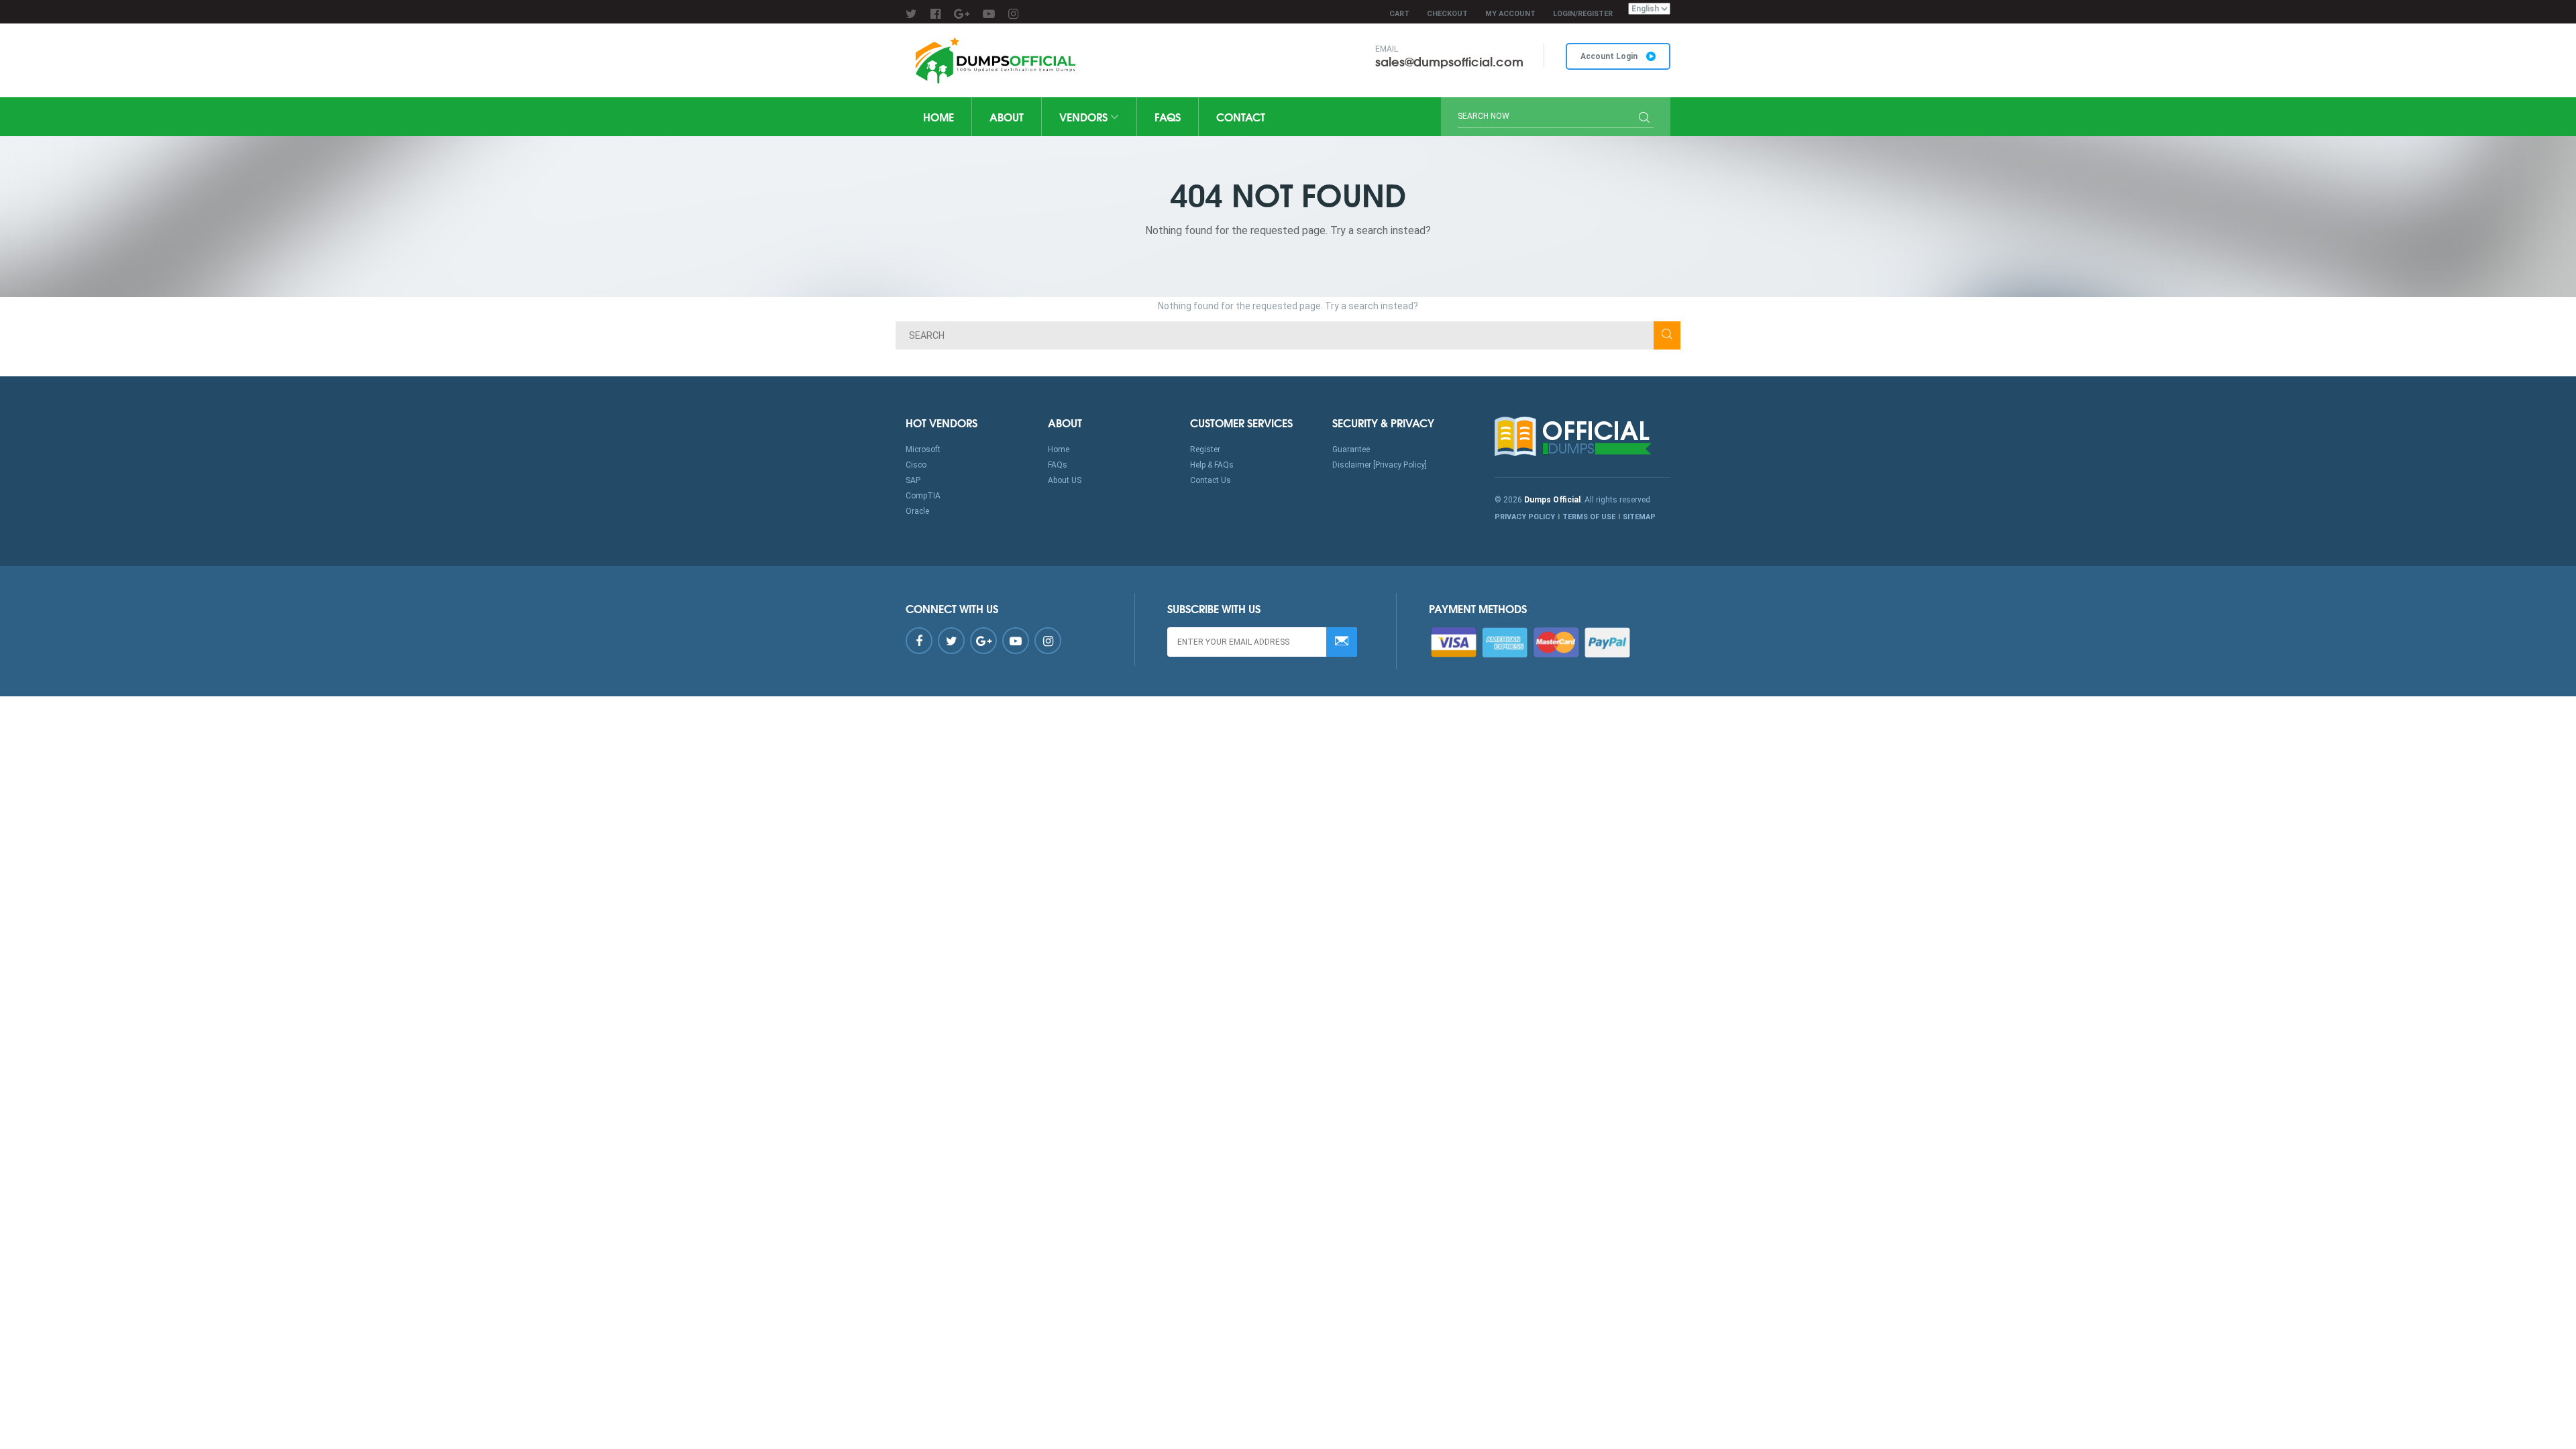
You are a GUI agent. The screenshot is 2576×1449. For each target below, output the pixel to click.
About (1007, 116)
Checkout (1447, 14)
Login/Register (1583, 14)
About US (1065, 480)
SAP (913, 480)
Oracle (917, 511)
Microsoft (923, 449)
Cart (1399, 14)
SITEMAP (1639, 517)
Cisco (916, 465)
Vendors (1085, 116)
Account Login (1610, 56)
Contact (1241, 116)
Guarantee (1351, 449)
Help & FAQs (1212, 465)
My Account (1510, 14)
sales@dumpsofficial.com (1449, 61)
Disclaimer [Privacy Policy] (1380, 465)
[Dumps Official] (994, 60)
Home (938, 116)
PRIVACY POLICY (1525, 517)
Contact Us (1211, 480)
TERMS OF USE (1589, 517)
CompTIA (923, 496)
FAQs (1168, 116)
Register (1205, 449)
